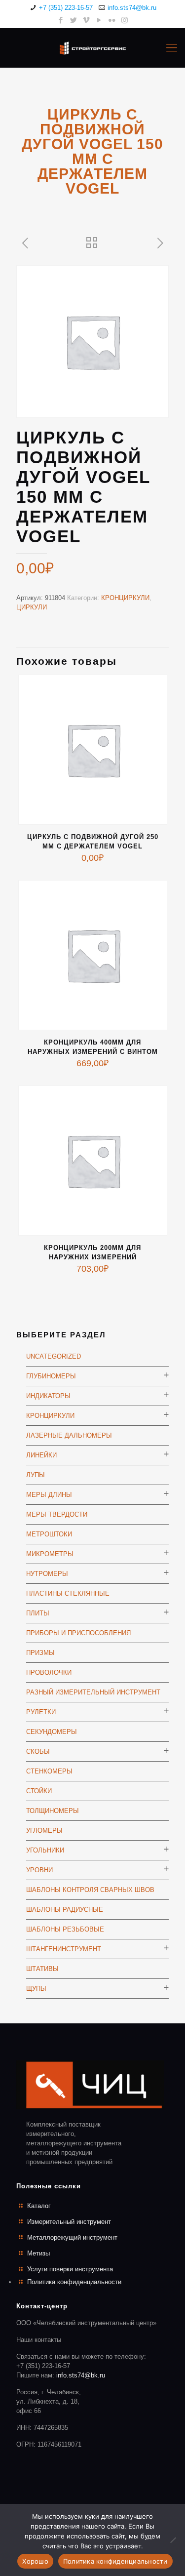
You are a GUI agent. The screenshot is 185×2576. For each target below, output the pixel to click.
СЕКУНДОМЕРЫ (52, 1732)
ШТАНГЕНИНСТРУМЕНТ (64, 1949)
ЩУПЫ (36, 1989)
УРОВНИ (39, 1870)
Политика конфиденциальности (74, 2282)
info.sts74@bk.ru (132, 8)
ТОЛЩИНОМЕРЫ (53, 1811)
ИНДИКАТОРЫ (48, 1396)
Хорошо (35, 2561)
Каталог (39, 2206)
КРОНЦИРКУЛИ (125, 598)
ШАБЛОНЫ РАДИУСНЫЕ (65, 1910)
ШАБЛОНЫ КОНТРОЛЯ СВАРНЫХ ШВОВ (90, 1890)
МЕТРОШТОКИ (49, 1534)
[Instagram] (125, 20)
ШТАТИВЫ (42, 1969)
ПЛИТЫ (38, 1613)
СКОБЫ (38, 1751)
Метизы (38, 2253)
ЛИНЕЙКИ (41, 1455)
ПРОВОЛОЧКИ (49, 1672)
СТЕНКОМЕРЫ (49, 1771)
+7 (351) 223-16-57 (66, 8)
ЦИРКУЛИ (32, 607)
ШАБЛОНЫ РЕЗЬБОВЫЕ (65, 1929)
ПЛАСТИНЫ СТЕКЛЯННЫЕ (68, 1593)
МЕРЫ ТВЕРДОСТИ (57, 1514)
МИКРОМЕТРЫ (50, 1554)
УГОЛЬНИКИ (45, 1850)
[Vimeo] (86, 20)
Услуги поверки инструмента (70, 2269)
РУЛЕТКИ (41, 1712)
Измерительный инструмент (69, 2222)
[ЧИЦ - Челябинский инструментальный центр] (92, 48)
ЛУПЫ (36, 1475)
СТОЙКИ (39, 1791)
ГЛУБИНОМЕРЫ (51, 1376)
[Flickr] (112, 20)
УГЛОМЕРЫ (44, 1831)
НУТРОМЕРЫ (47, 1574)
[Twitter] (73, 20)
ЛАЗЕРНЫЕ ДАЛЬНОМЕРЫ (69, 1435)
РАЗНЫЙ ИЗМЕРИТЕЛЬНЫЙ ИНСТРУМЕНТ (93, 1692)
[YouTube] (99, 20)
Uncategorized (54, 1356)
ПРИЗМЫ (40, 1653)
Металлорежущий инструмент (72, 2237)
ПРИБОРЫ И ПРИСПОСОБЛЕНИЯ (78, 1633)
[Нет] (173, 2540)
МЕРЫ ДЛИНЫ (49, 1495)
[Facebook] (60, 20)
